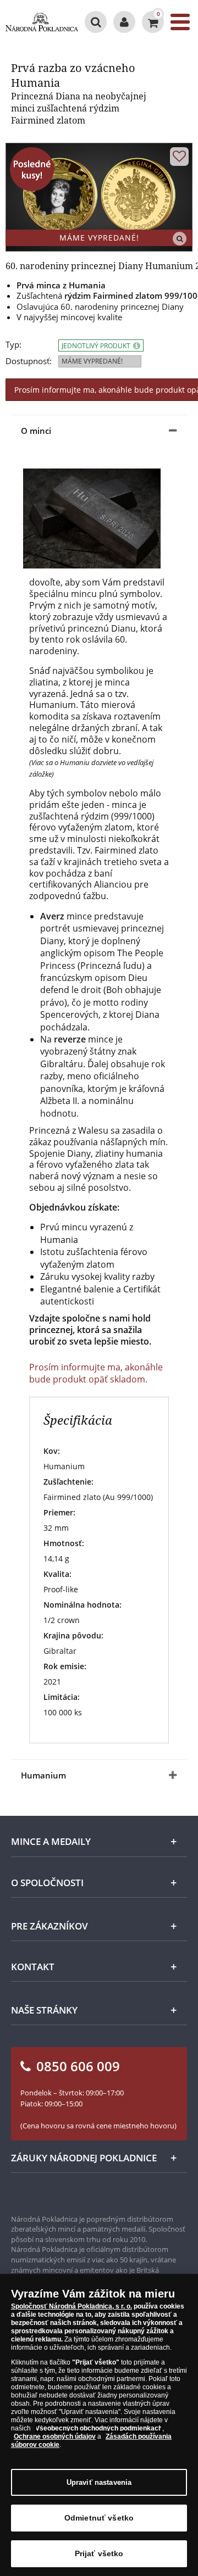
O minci (36, 431)
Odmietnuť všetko (99, 2518)
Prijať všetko (99, 2553)
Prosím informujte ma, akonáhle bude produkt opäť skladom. (96, 1373)
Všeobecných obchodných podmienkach (99, 2428)
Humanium (43, 1775)
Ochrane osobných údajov (55, 2436)
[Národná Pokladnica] (42, 22)
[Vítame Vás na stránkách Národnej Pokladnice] (124, 22)
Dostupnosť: (29, 361)
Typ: (13, 345)
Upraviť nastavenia (99, 2482)
